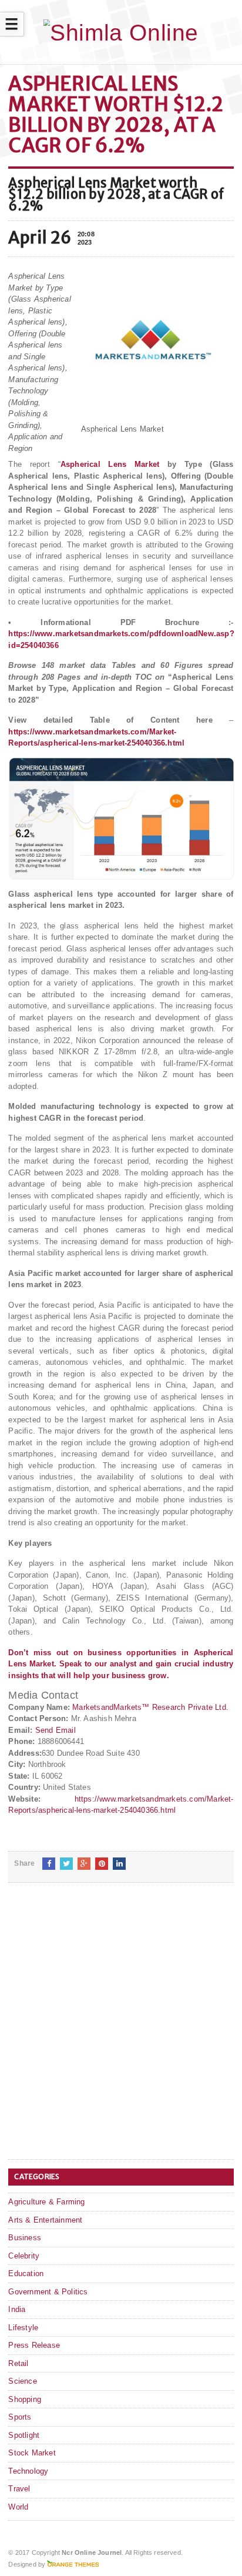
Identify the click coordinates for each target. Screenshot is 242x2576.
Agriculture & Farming (46, 2202)
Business (25, 2238)
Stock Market (32, 2453)
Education (26, 2273)
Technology (28, 2471)
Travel (19, 2489)
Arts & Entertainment (45, 2220)
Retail (18, 2363)
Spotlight (24, 2435)
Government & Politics (48, 2292)
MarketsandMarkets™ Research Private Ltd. (150, 1707)
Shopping (25, 2399)
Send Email (56, 1730)
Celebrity (24, 2256)
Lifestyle (23, 2328)
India (17, 2309)
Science (22, 2381)
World (18, 2507)
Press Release (34, 2345)
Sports (20, 2417)
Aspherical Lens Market (114, 464)
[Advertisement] (121, 2030)
